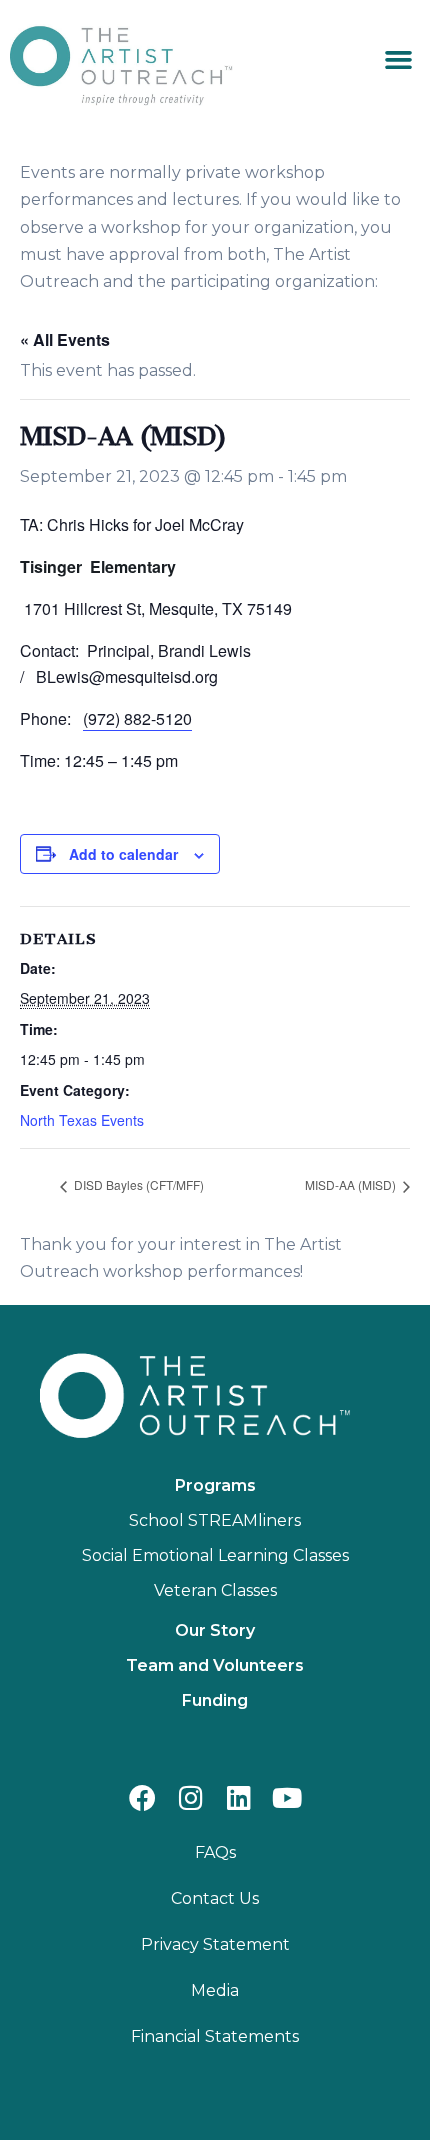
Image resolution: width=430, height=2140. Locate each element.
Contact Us (215, 1898)
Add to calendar (123, 854)
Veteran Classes (215, 1590)
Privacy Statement (215, 1944)
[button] (399, 60)
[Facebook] (142, 1797)
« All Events (65, 339)
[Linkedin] (239, 1797)
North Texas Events (82, 1120)
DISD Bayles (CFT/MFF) (137, 1184)
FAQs (215, 1852)
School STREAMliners (215, 1520)
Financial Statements (215, 2036)
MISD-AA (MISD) (352, 1184)
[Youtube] (287, 1797)
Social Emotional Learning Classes (215, 1555)
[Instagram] (190, 1797)
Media (215, 1990)
